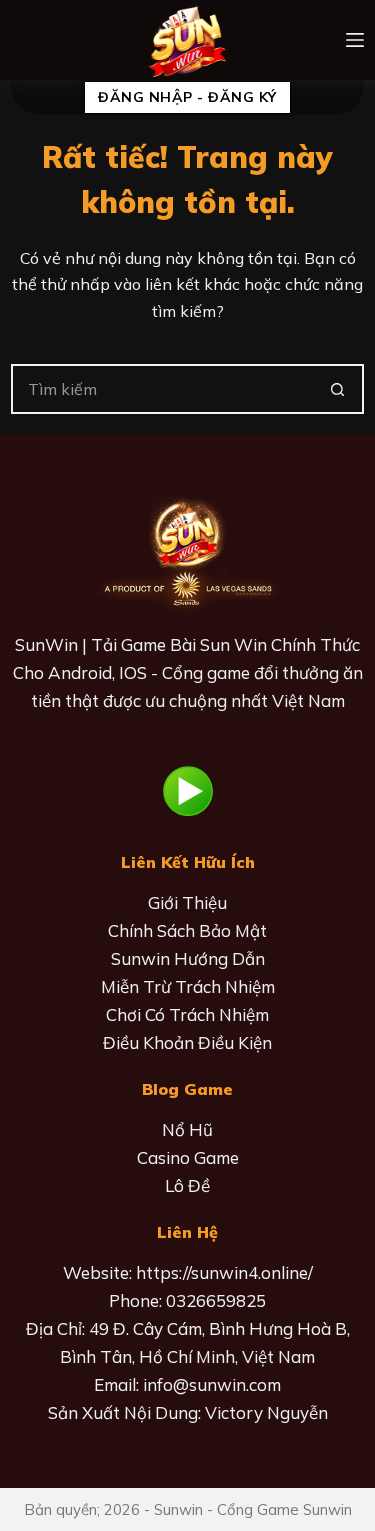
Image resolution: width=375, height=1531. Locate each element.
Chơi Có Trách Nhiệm (187, 1014)
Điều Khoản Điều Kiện (187, 1042)
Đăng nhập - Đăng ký (187, 97)
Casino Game (188, 1157)
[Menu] (355, 40)
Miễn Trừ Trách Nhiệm (188, 986)
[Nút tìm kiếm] (339, 389)
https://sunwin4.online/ (224, 1272)
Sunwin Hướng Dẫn (188, 958)
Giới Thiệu (187, 902)
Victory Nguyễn (266, 1412)
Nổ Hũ (187, 1129)
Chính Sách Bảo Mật (187, 930)
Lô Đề (187, 1185)
